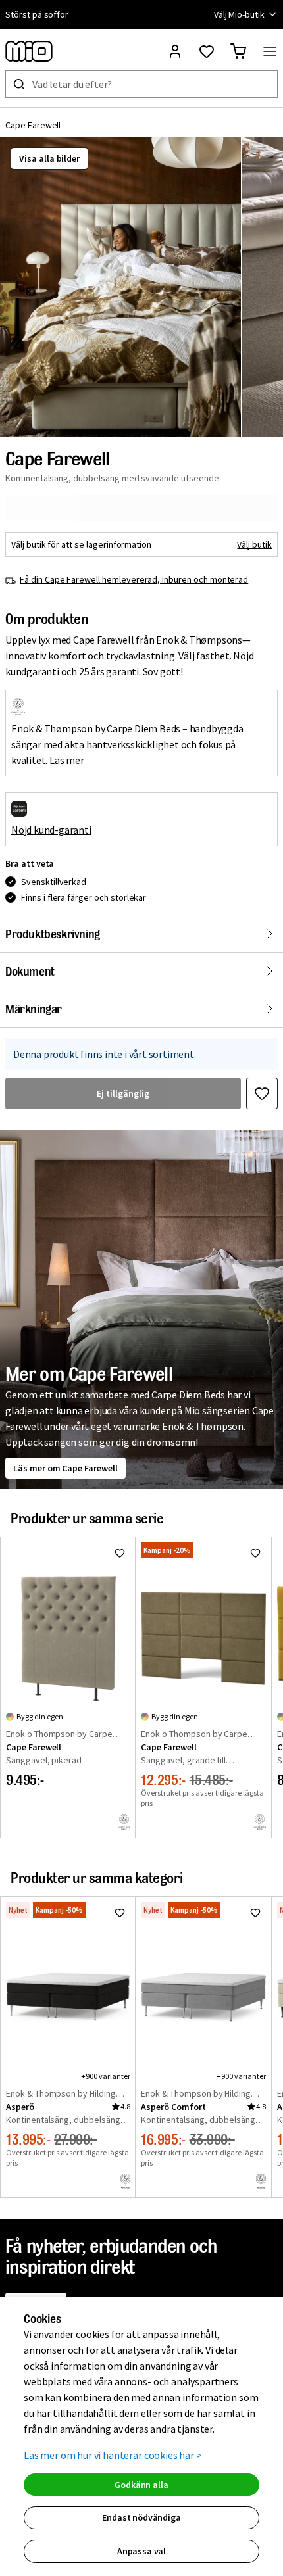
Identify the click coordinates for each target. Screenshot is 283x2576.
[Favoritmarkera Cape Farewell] (262, 1093)
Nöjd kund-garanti (51, 830)
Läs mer (67, 760)
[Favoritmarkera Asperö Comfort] (255, 1913)
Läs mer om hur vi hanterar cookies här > (113, 2455)
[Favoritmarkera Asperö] (120, 1913)
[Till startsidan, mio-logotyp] (29, 51)
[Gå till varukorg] (238, 51)
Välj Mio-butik (239, 14)
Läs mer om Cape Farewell (65, 1468)
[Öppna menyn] (270, 51)
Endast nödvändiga (141, 2517)
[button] (120, 287)
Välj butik (254, 544)
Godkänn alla (141, 2485)
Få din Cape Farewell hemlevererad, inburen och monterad (134, 579)
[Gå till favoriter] (207, 51)
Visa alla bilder (49, 158)
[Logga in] (175, 51)
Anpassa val (141, 2551)
